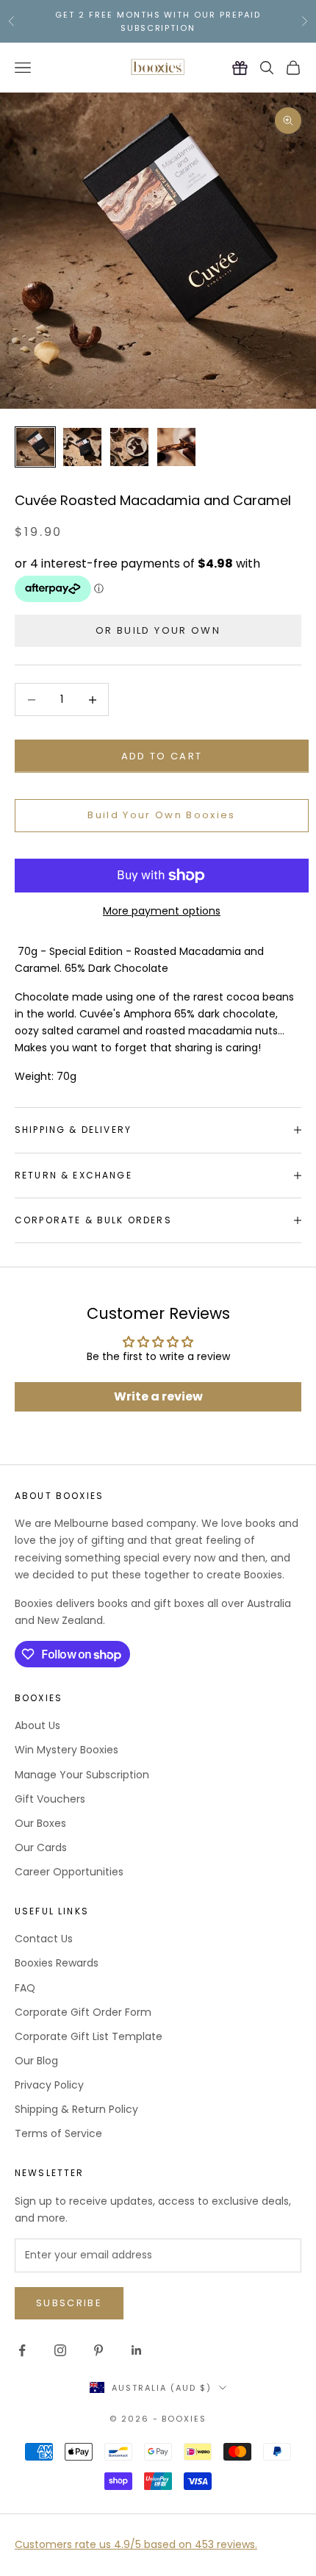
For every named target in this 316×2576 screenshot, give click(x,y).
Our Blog (36, 2061)
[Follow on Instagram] (60, 2350)
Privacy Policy (49, 2085)
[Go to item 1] (35, 447)
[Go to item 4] (176, 447)
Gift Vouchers (50, 1799)
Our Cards (41, 1847)
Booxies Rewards (57, 1963)
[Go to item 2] (82, 447)
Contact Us (44, 1939)
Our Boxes (40, 1823)
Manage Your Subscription (82, 1775)
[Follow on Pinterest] (98, 2350)
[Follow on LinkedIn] (137, 2350)
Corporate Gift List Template (89, 2036)
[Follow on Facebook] (22, 2350)
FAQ (25, 1988)
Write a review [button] (158, 1396)
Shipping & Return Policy (76, 2109)
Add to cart (162, 756)
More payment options (162, 911)
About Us (37, 1725)
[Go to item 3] (129, 447)
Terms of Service (58, 2133)
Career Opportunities (69, 1872)
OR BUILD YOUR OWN (158, 630)
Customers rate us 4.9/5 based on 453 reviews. (136, 2544)
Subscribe (69, 2303)
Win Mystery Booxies (67, 1750)
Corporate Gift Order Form (83, 2012)
